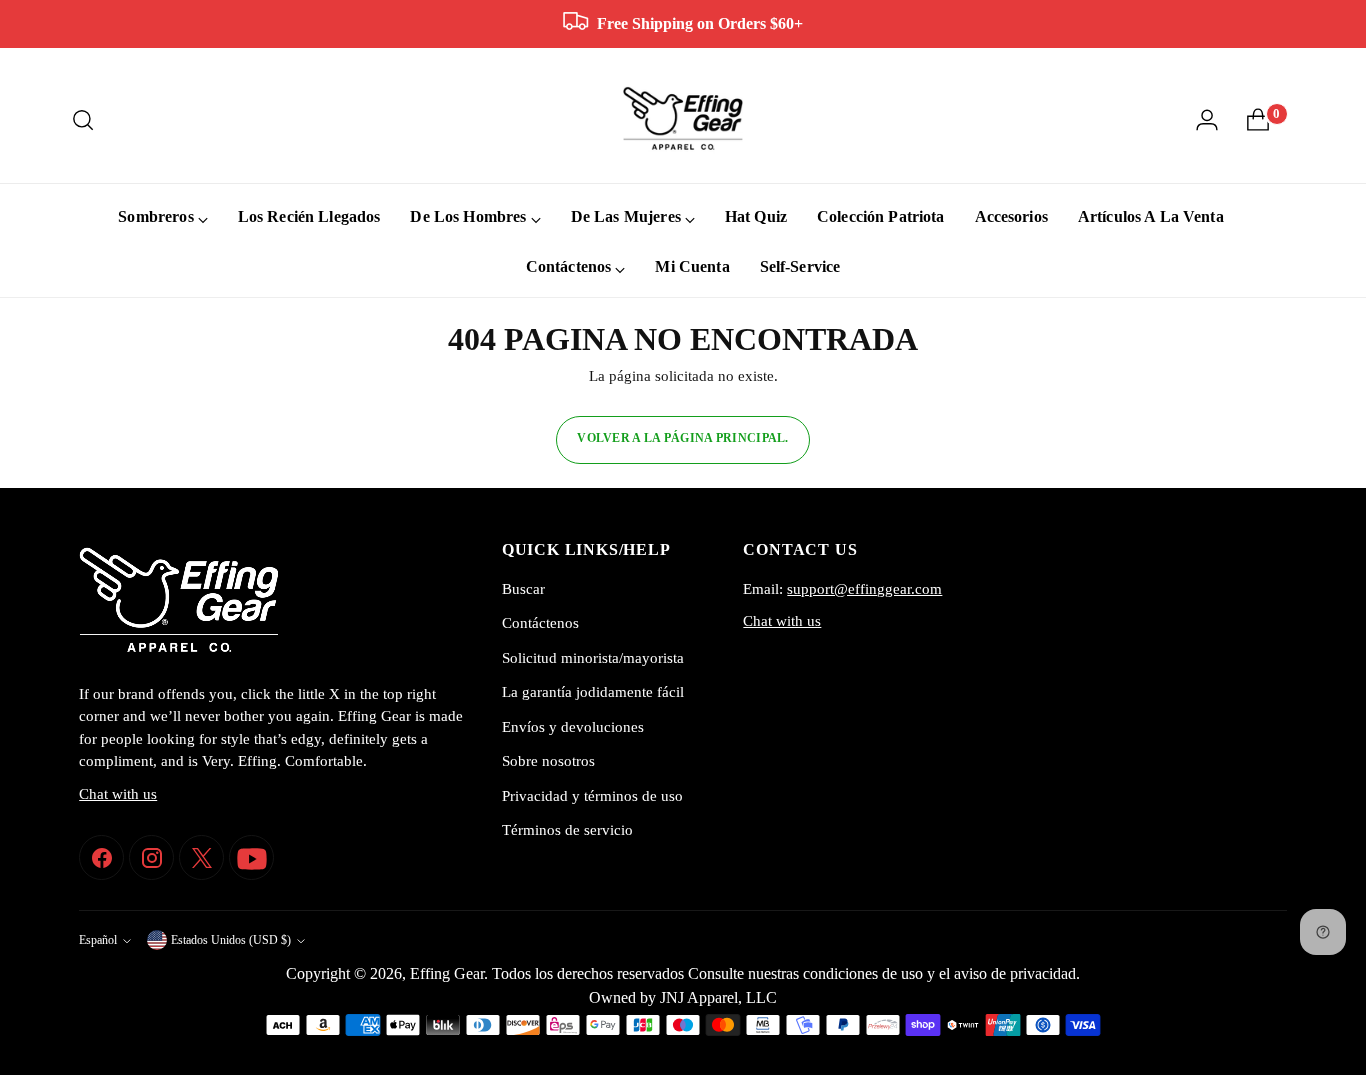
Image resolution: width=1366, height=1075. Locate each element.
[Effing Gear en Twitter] (201, 857)
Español (98, 940)
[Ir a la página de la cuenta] (1207, 120)
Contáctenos (540, 623)
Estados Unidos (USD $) (231, 940)
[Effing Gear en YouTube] (251, 857)
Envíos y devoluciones (573, 727)
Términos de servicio (567, 830)
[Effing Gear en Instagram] (151, 857)
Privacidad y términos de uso (592, 796)
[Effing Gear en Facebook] (101, 857)
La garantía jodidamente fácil (593, 692)
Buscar (523, 589)
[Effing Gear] (683, 119)
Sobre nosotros (548, 761)
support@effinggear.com (864, 589)
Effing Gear (447, 973)
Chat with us (118, 794)
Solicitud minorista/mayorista (593, 658)
